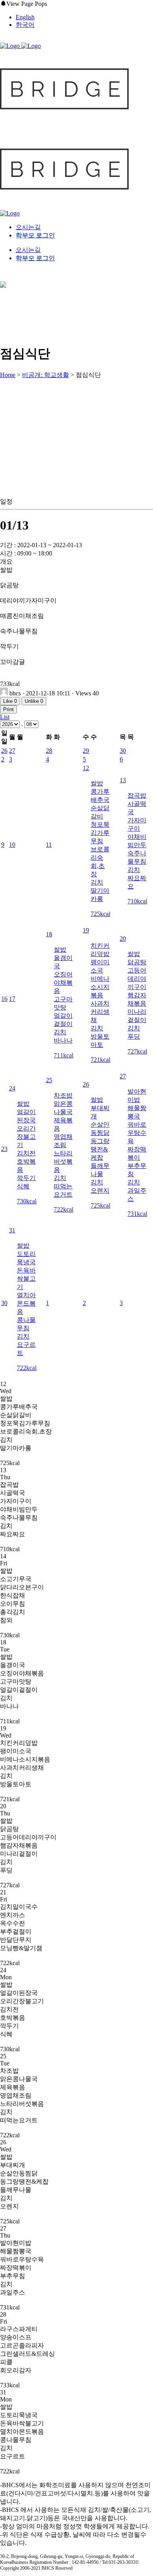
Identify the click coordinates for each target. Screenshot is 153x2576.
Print (8, 709)
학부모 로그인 (35, 235)
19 (86, 930)
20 (123, 939)
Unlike (34, 701)
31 (12, 1230)
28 (49, 751)
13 (123, 780)
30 (123, 751)
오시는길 (28, 227)
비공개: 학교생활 (46, 375)
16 (4, 999)
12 (86, 768)
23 (4, 1149)
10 (12, 845)
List (5, 717)
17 (12, 999)
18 (49, 934)
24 (12, 1088)
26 (4, 751)
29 (86, 751)
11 (49, 845)
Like (10, 701)
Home (8, 375)
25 (49, 1080)
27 (12, 751)
